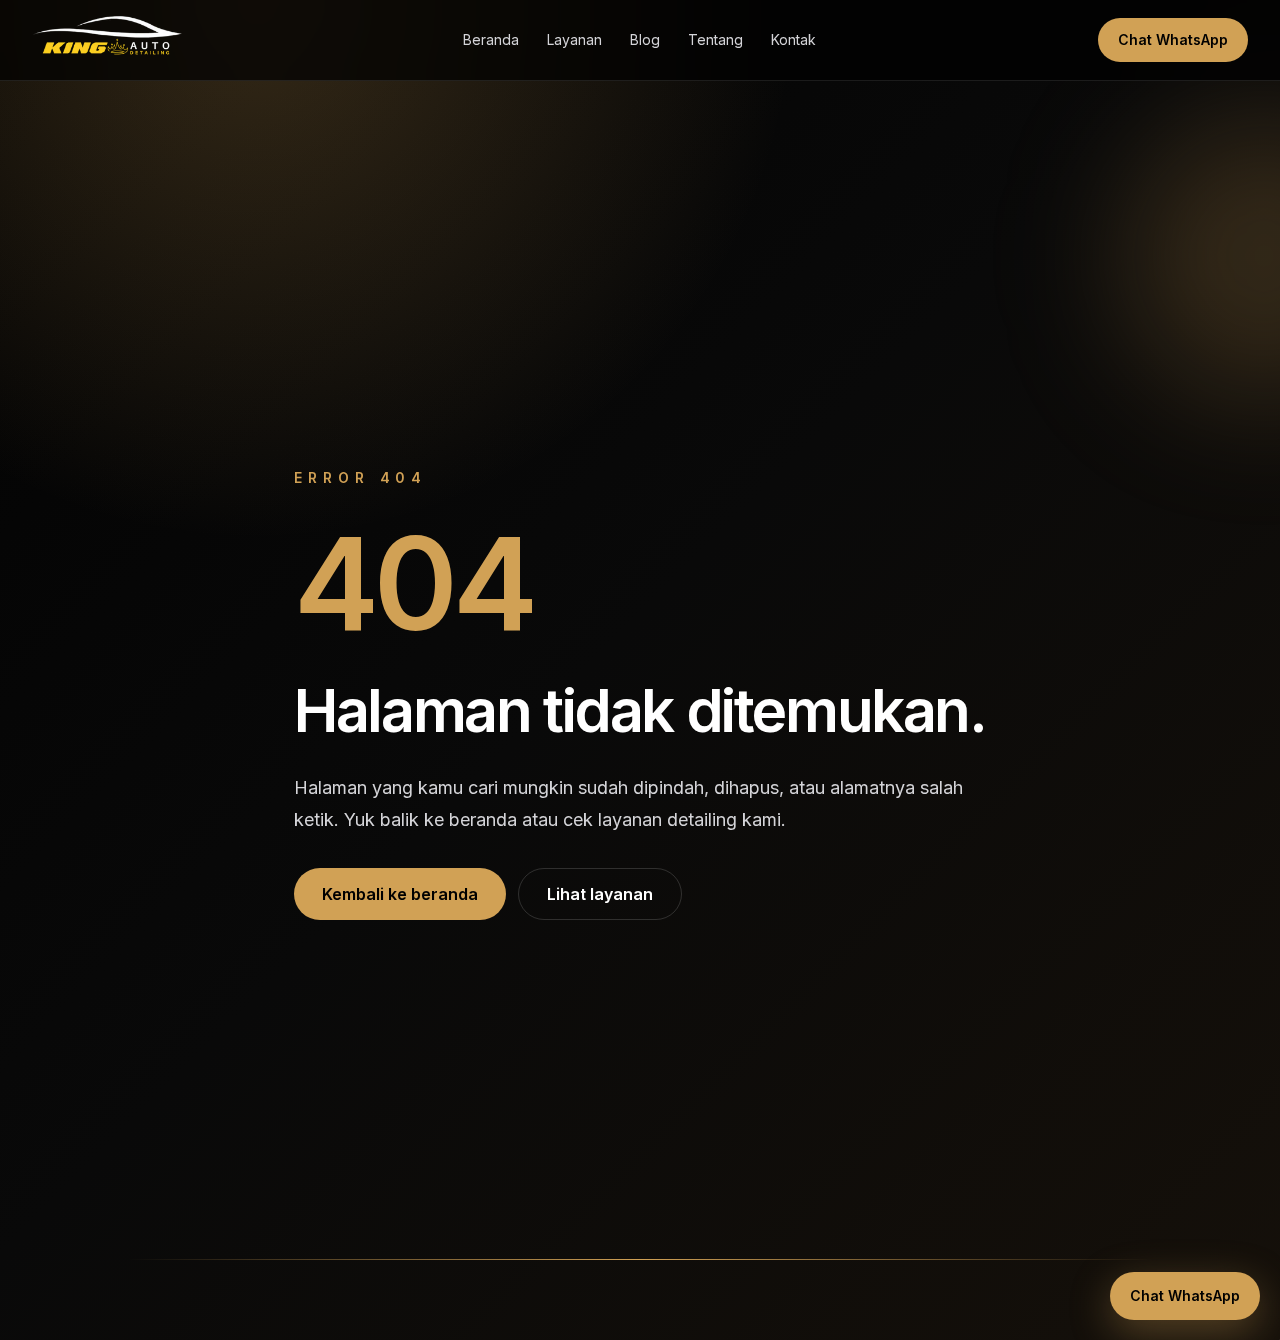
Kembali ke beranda (400, 894)
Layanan (574, 39)
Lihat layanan (600, 894)
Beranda (491, 39)
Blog (645, 39)
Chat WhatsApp (1173, 39)
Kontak (793, 39)
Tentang (715, 39)
